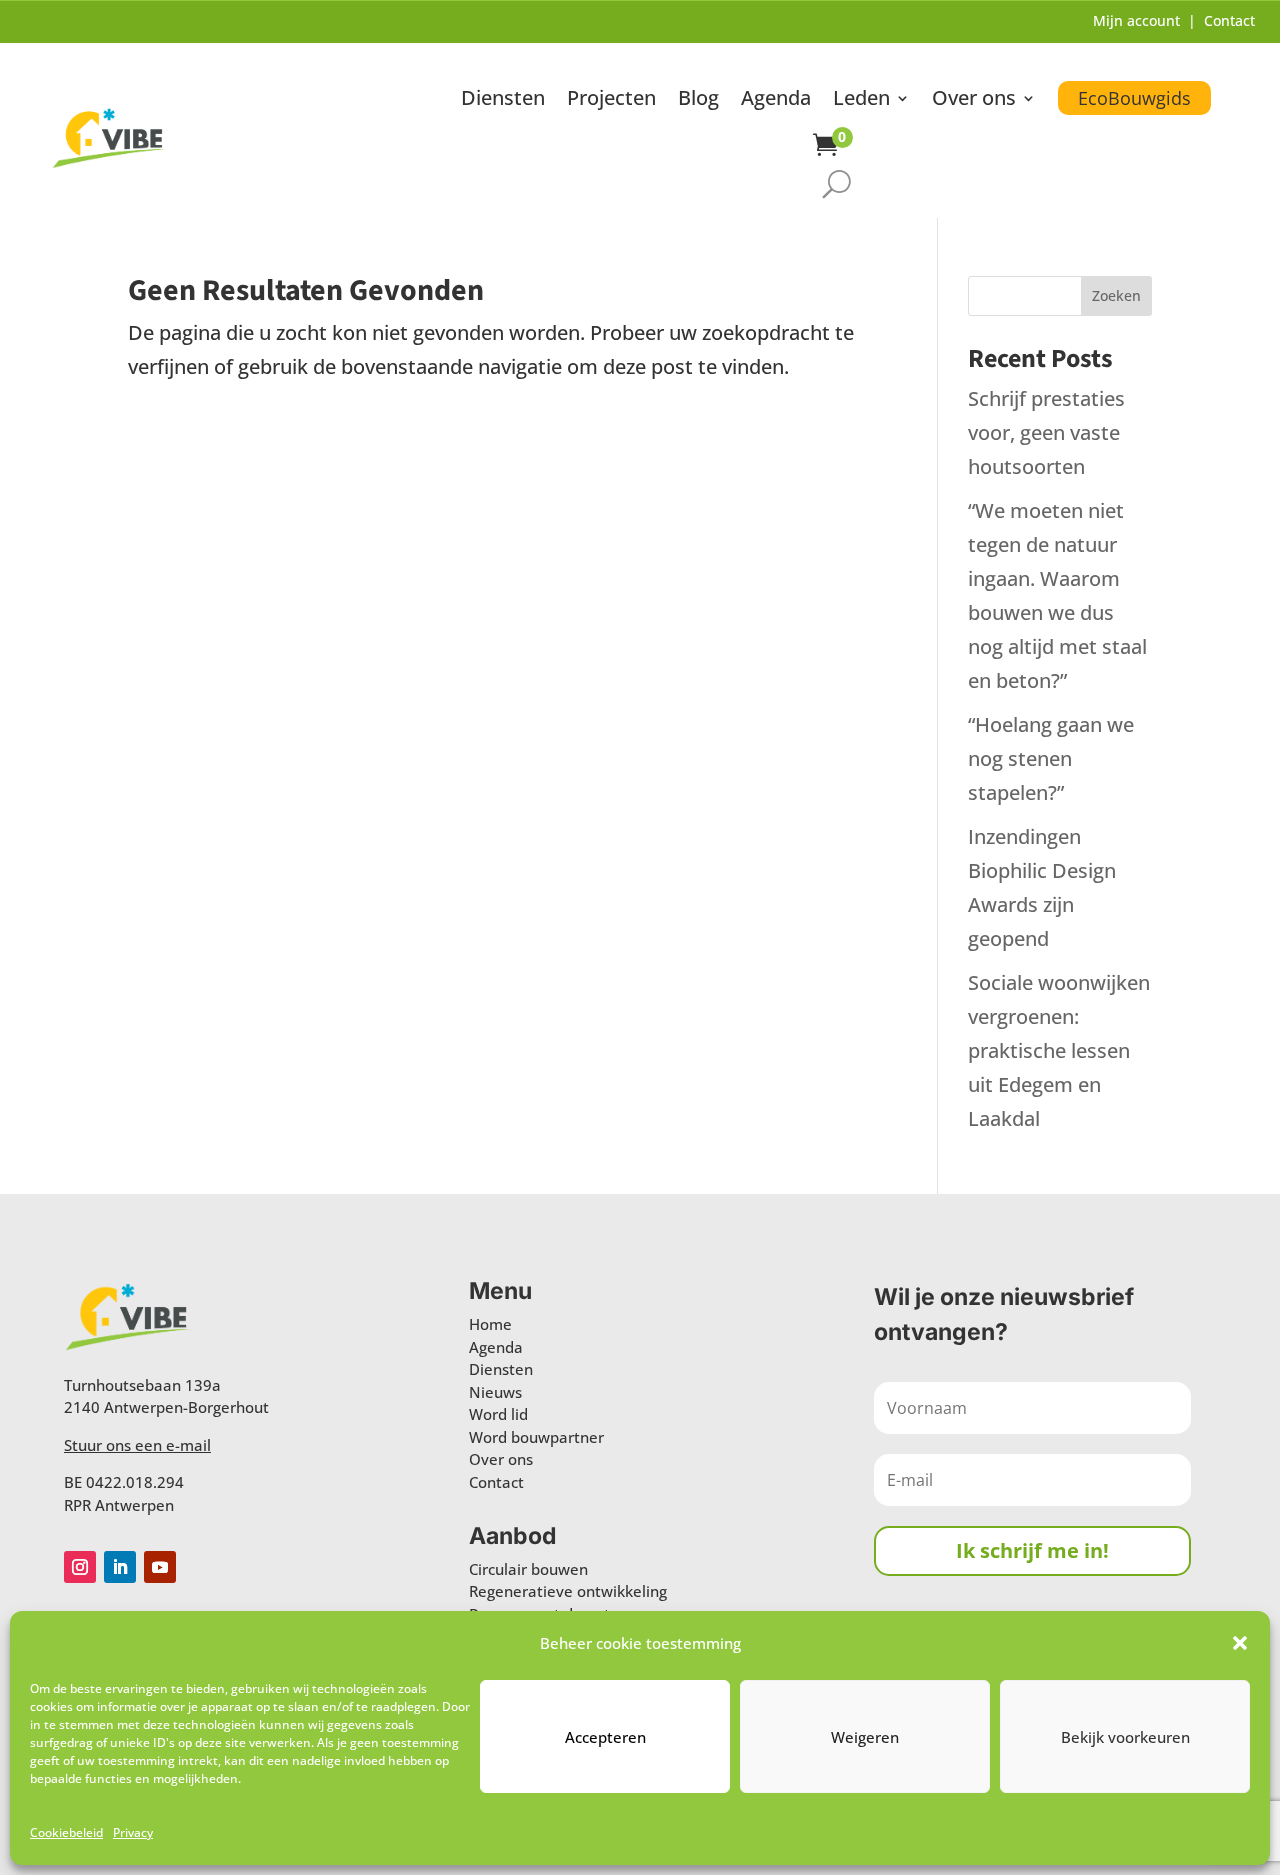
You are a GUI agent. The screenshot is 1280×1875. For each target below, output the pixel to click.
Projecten (611, 101)
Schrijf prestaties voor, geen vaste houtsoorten (1046, 432)
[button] (1240, 1643)
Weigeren (865, 1737)
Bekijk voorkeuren (1125, 1737)
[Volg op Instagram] (80, 1567)
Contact (1229, 20)
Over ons (974, 101)
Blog (698, 101)
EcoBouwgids (1134, 98)
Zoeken (1116, 295)
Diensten (503, 101)
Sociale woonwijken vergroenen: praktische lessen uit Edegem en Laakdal (1059, 1050)
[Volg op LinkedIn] (120, 1567)
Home (490, 1324)
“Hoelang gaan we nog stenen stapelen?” (1051, 758)
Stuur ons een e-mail (137, 1445)
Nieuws (495, 1392)
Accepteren (605, 1737)
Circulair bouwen (528, 1569)
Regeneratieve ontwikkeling (568, 1591)
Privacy (133, 1832)
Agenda (776, 101)
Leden (861, 101)
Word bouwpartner (536, 1437)
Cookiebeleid (66, 1832)
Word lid (498, 1414)
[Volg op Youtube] (160, 1567)
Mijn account (1136, 20)
